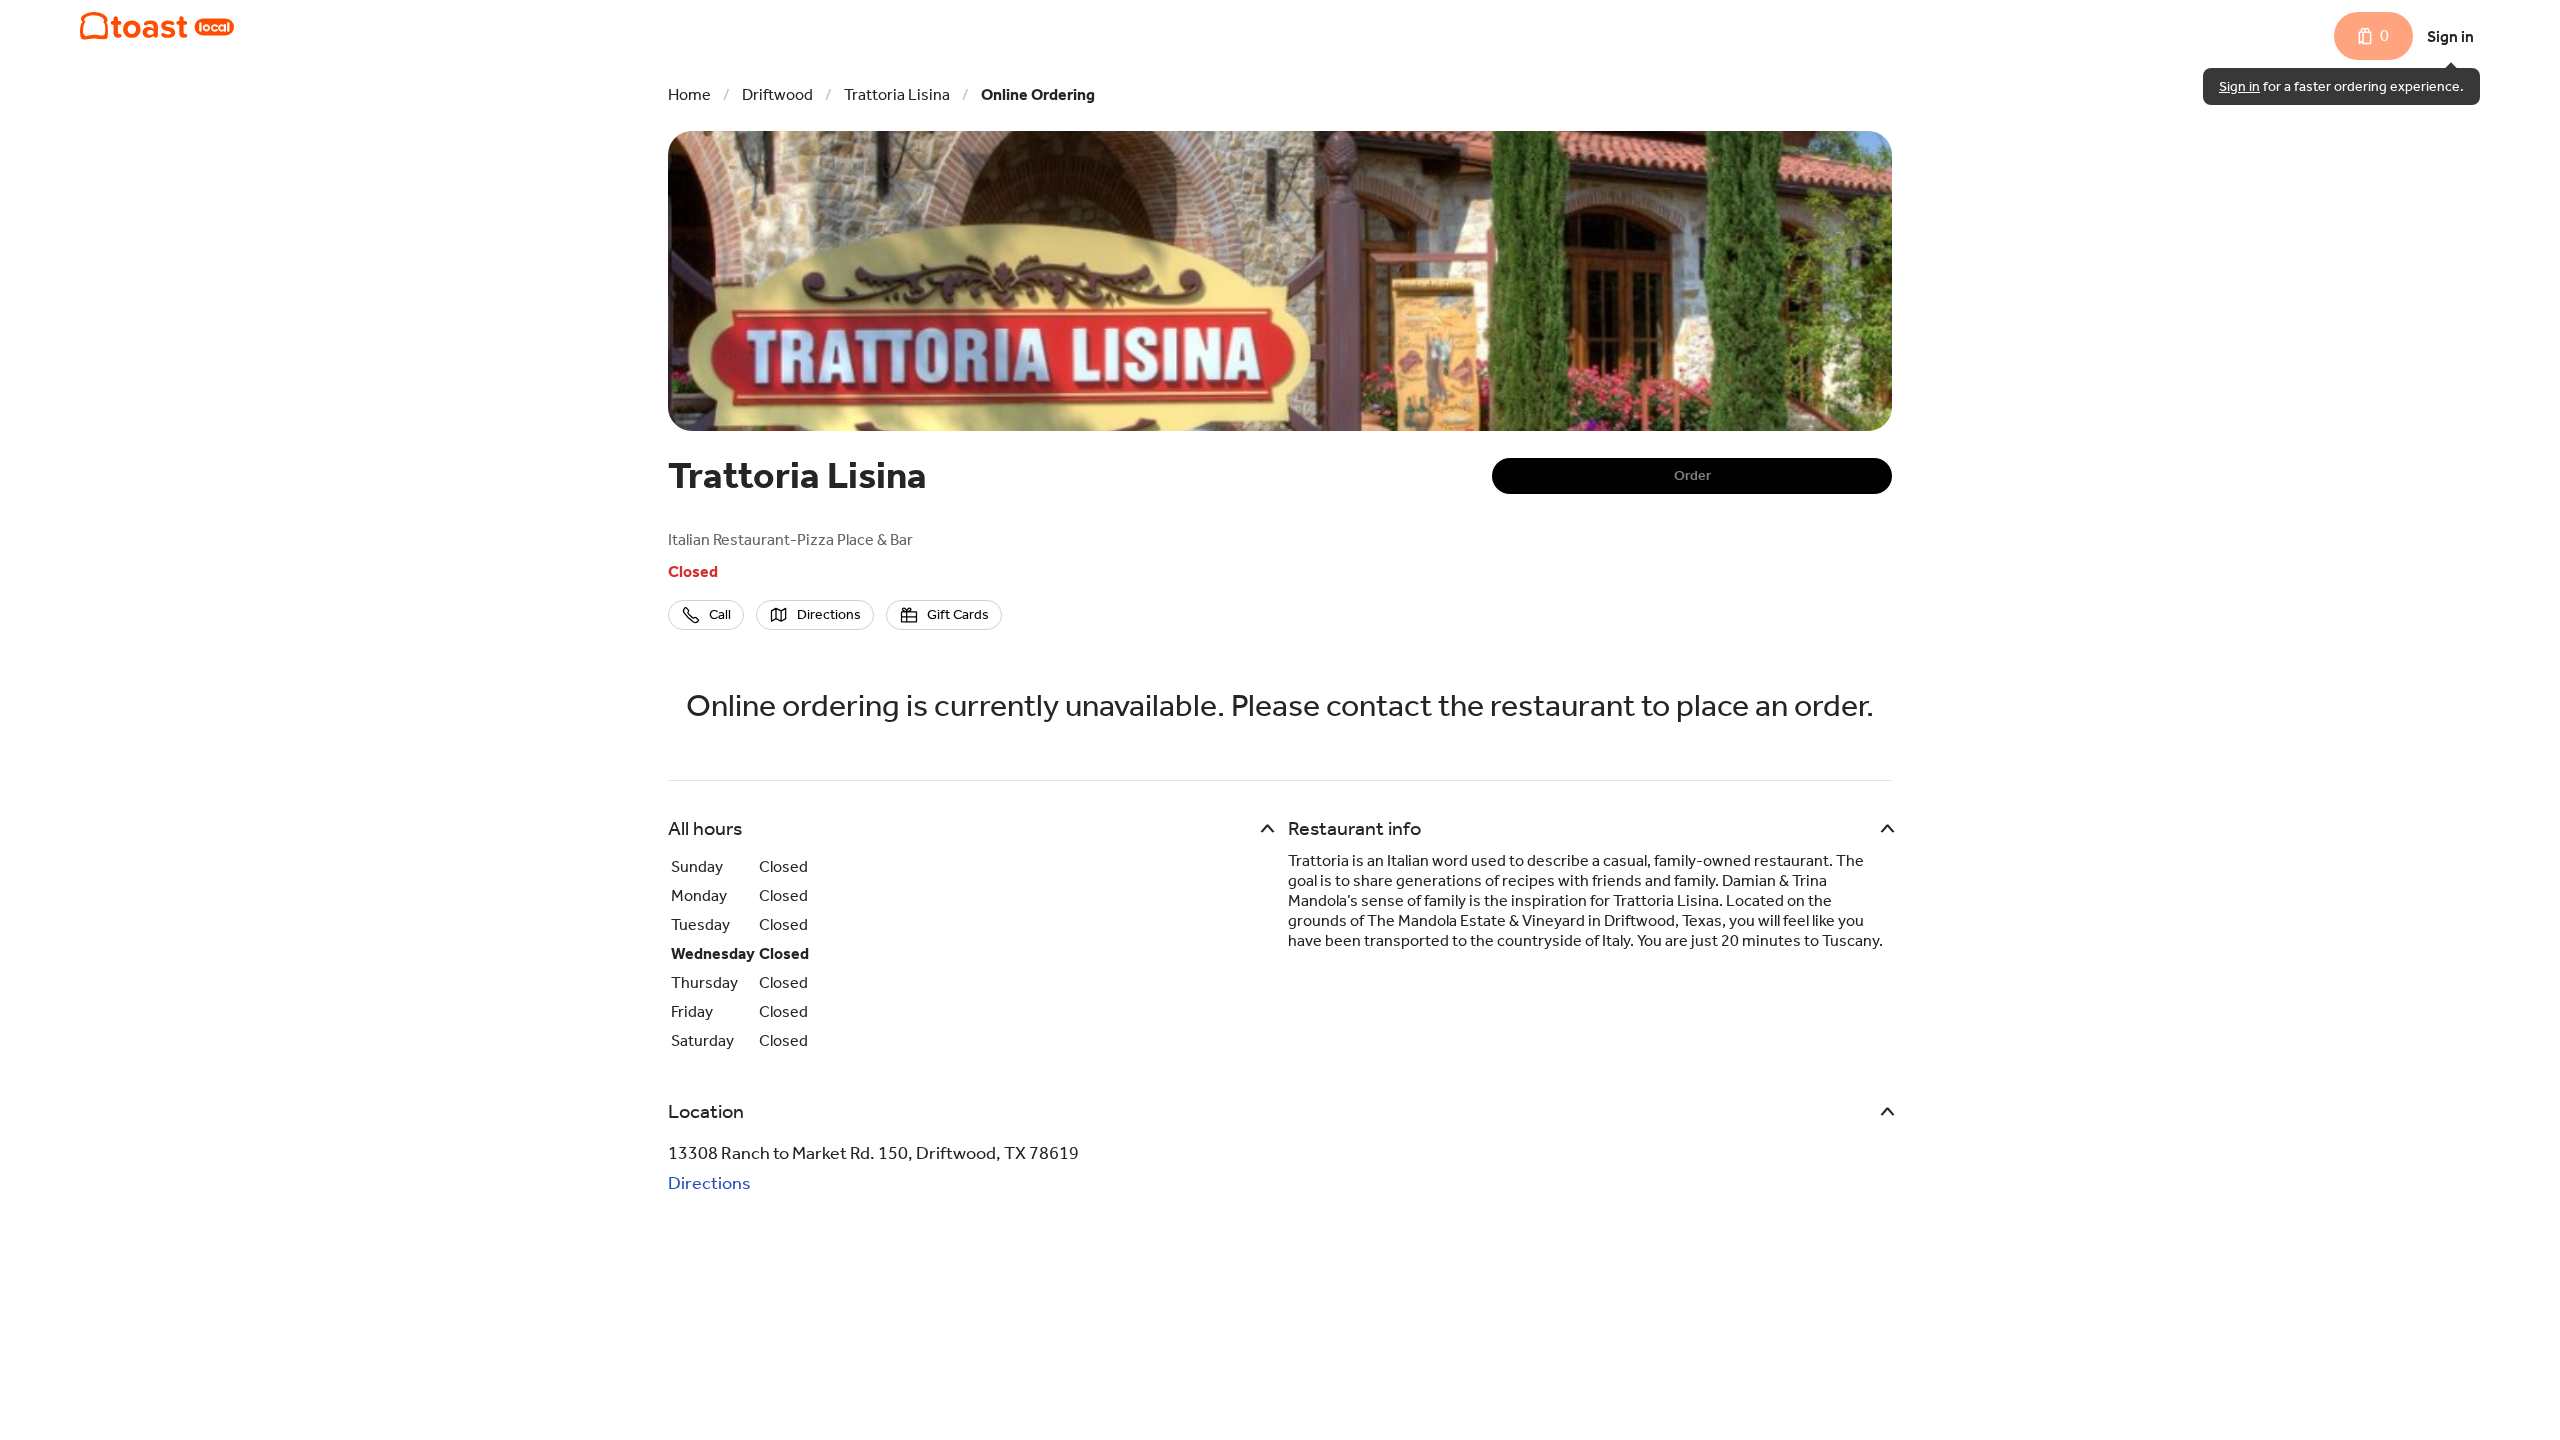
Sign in (2450, 36)
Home (689, 94)
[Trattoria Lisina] (157, 26)
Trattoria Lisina (897, 94)
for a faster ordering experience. (2341, 86)
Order (1692, 475)
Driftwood (777, 94)
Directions (709, 1183)
